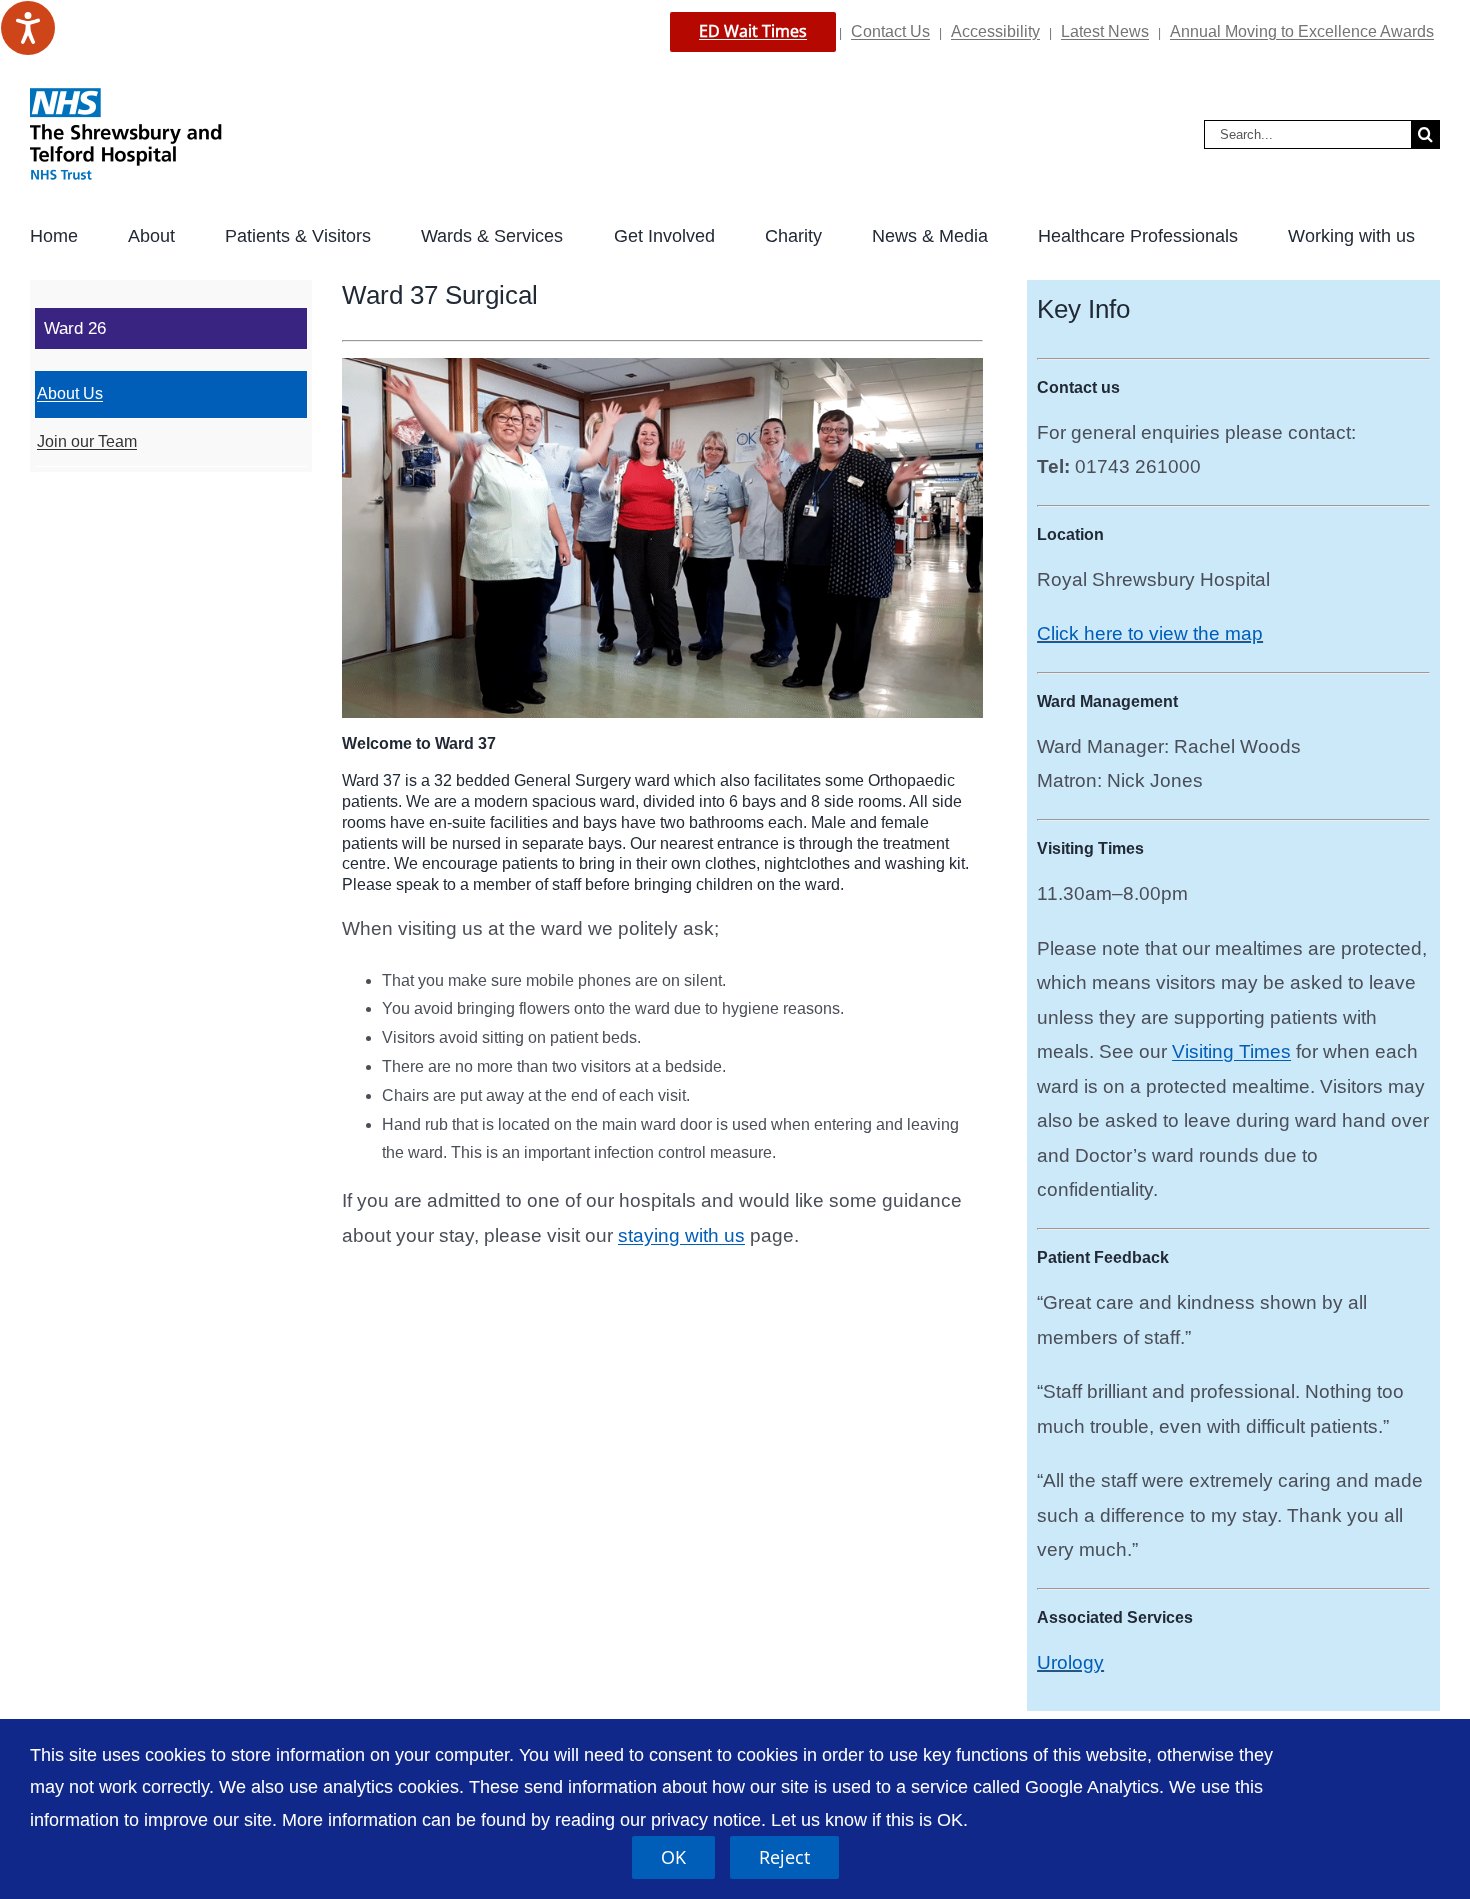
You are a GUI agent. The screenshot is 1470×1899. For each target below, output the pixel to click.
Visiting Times (1231, 1051)
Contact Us (890, 31)
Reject (784, 1857)
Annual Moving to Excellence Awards (1302, 31)
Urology (1070, 1662)
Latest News (1105, 31)
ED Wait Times (753, 31)
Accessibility (995, 31)
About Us (70, 393)
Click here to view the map (1150, 633)
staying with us (681, 1235)
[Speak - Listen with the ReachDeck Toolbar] (28, 28)
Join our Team (87, 441)
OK (673, 1857)
